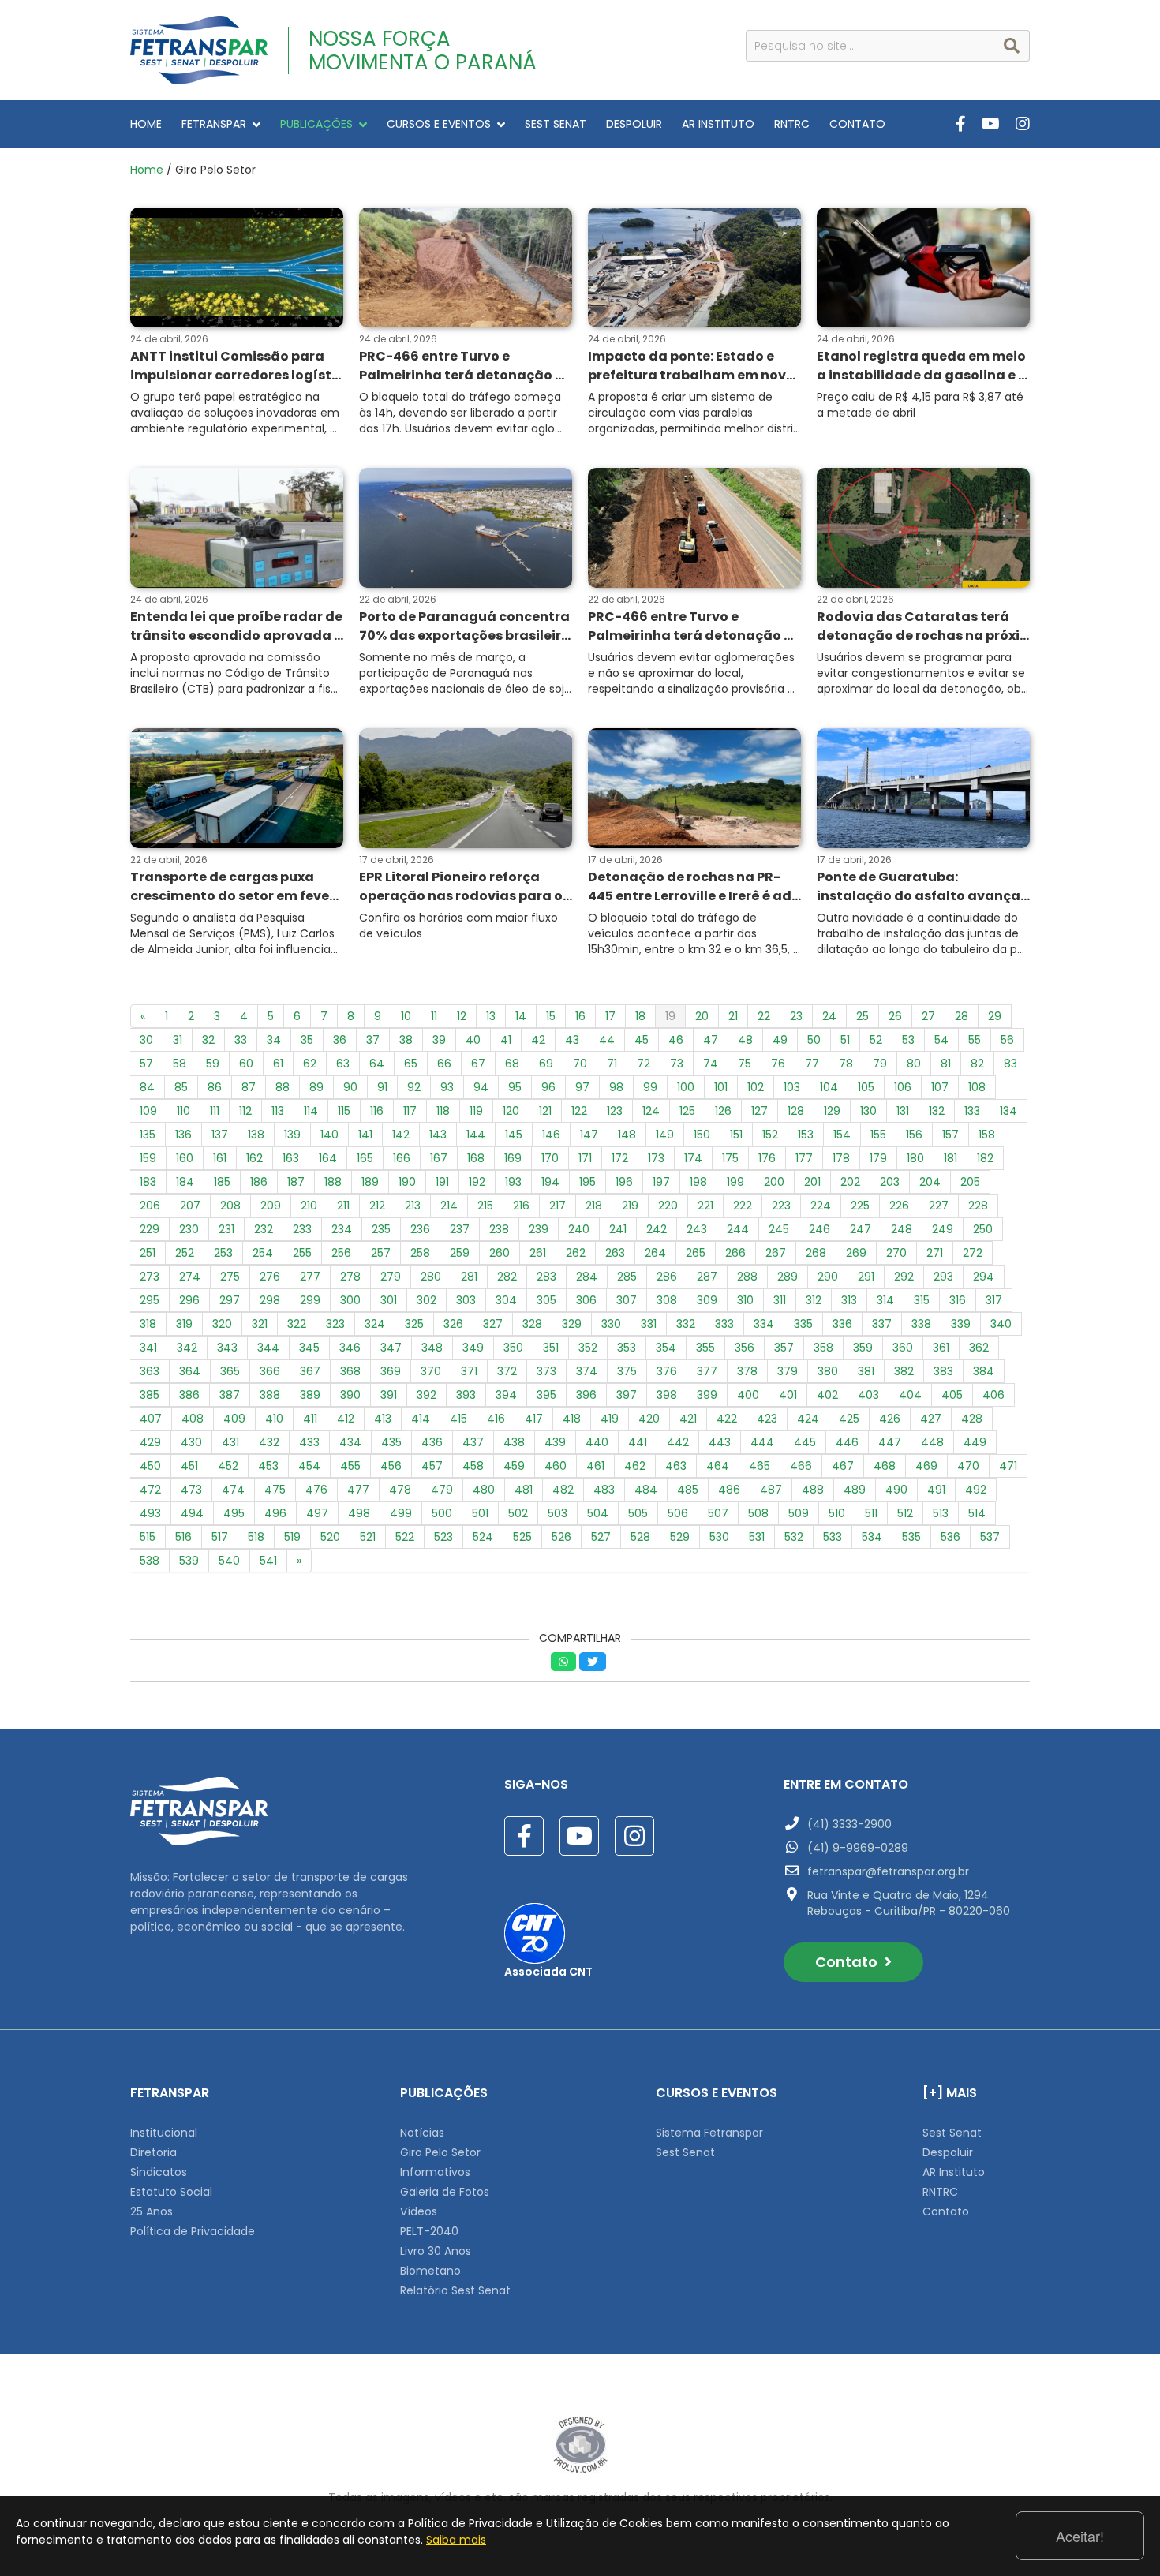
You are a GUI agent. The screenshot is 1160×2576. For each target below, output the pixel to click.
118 (443, 1111)
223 (781, 1206)
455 (350, 1466)
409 (234, 1419)
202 (850, 1182)
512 (905, 1513)
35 (307, 1040)
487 (771, 1490)
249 (943, 1229)
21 (733, 1016)
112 (245, 1111)
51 (845, 1040)
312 (814, 1300)
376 (667, 1371)
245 (779, 1229)
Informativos (435, 2172)
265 (696, 1253)
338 (921, 1324)
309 (707, 1300)
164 (328, 1158)
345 (309, 1348)
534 (872, 1537)
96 (548, 1087)
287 (707, 1277)
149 (665, 1135)
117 (410, 1111)
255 (302, 1253)
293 (943, 1277)
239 (539, 1229)
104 (829, 1087)
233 (302, 1229)
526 (561, 1537)
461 (595, 1466)
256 (341, 1253)
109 (148, 1111)
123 (615, 1111)
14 (521, 1016)
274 (190, 1277)
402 (827, 1395)
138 (256, 1135)
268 (816, 1253)
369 (391, 1371)
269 (856, 1253)
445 (805, 1442)
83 (1010, 1064)
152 (770, 1135)
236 (420, 1229)
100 (686, 1087)
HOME (146, 124)
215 (485, 1206)
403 (868, 1395)
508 (758, 1513)
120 (511, 1111)
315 (922, 1300)
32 (208, 1040)
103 (792, 1087)
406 (993, 1395)
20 (702, 1016)
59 (213, 1064)
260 (500, 1253)
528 (640, 1537)
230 (189, 1229)
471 (1008, 1466)
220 (668, 1206)
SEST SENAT (556, 124)
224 (821, 1206)
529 (680, 1537)
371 (469, 1371)
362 (979, 1348)
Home (147, 170)
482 (563, 1490)
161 (220, 1158)
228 (978, 1206)
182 (985, 1158)
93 (447, 1087)
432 (269, 1442)
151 (736, 1135)
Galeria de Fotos (445, 2192)
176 (767, 1158)
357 (784, 1348)
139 (292, 1135)
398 (667, 1395)
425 (849, 1419)
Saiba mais (456, 2540)
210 (309, 1206)
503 (558, 1513)
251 (148, 1253)
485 (688, 1490)
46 (676, 1040)
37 (373, 1040)
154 (842, 1135)
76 (778, 1064)
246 (819, 1229)
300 (350, 1300)
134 (1008, 1111)
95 (515, 1087)
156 (914, 1135)
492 (976, 1490)
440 (597, 1442)
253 (223, 1253)
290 (828, 1277)
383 (943, 1371)
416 (496, 1419)
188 (333, 1182)
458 (473, 1466)
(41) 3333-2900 (849, 1824)
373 (546, 1371)
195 (587, 1182)
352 (588, 1348)
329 (572, 1324)
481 (524, 1490)
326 (453, 1324)
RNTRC (792, 124)
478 (400, 1490)
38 (406, 1040)
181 (950, 1158)
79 (880, 1064)
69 (546, 1064)
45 (642, 1040)
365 (230, 1371)
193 (513, 1182)
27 (928, 1016)
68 (512, 1064)
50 (814, 1040)
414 (421, 1419)
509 (799, 1513)
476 (316, 1490)
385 (150, 1395)
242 (657, 1229)
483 (604, 1490)
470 (968, 1466)
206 (150, 1206)
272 (973, 1253)
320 (222, 1324)
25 (863, 1016)
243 (697, 1229)
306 (586, 1300)
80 (914, 1064)
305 (546, 1300)
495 (234, 1513)
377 (707, 1371)
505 (638, 1513)
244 (738, 1229)
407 (151, 1419)
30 (146, 1040)
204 (930, 1182)
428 (972, 1419)
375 (627, 1371)
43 (572, 1040)
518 (256, 1537)
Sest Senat (685, 2152)
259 (460, 1253)
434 (350, 1442)
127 (760, 1111)
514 (977, 1513)
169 (513, 1158)
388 (270, 1395)
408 (193, 1419)
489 (855, 1490)
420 (649, 1419)
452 (228, 1466)
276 (270, 1277)
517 (220, 1537)
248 (902, 1229)
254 (263, 1253)
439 (555, 1442)
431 (230, 1442)
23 (796, 1016)
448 (932, 1442)
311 (780, 1300)
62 (310, 1064)
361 (941, 1348)
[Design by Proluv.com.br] (580, 2444)
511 (871, 1513)
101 (721, 1087)
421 (688, 1419)
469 (926, 1466)
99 (650, 1087)
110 (183, 1111)
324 (375, 1324)
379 (788, 1371)
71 (612, 1064)
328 (532, 1324)
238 (499, 1229)
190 (407, 1182)
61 (278, 1064)
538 (150, 1561)
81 (946, 1064)
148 (627, 1135)
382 (904, 1371)
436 (432, 1442)
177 (804, 1158)
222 (743, 1206)
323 (335, 1324)
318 (148, 1324)
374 (587, 1371)
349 (473, 1348)
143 (438, 1135)
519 (292, 1537)
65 (411, 1064)
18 (640, 1016)
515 (148, 1537)
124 (651, 1111)
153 (806, 1135)
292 (904, 1277)
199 (735, 1182)
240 (579, 1229)
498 (359, 1513)
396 (586, 1395)
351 (551, 1348)
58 (180, 1064)
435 (391, 1442)
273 (150, 1277)
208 (230, 1206)
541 (268, 1561)
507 (718, 1513)
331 (649, 1324)
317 (994, 1300)
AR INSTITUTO (718, 124)
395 (546, 1395)
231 (226, 1229)
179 (878, 1158)
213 (413, 1206)
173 (656, 1158)
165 (365, 1158)
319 (184, 1324)
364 (190, 1371)
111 (215, 1111)
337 (882, 1324)
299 (310, 1300)
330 (611, 1324)
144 (476, 1135)
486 (729, 1490)
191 (442, 1182)
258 (420, 1253)
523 (443, 1537)
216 (521, 1206)
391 (389, 1395)
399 (707, 1395)
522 (405, 1537)
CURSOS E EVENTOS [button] (439, 124)
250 (983, 1229)
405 (952, 1395)
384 (984, 1371)
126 (723, 1111)
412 (346, 1419)
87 (249, 1087)
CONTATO (857, 124)
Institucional (164, 2133)
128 (796, 1111)
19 (670, 1016)
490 (896, 1490)
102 (756, 1087)
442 (678, 1442)
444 (762, 1442)
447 (890, 1442)
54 (941, 1040)
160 (185, 1158)
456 (391, 1466)
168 (476, 1158)
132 (937, 1111)
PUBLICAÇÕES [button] (316, 124)
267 (776, 1253)
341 (148, 1348)
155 (878, 1135)
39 (439, 1040)
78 (846, 1064)
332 (686, 1324)
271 (935, 1253)
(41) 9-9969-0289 (858, 1848)
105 (866, 1087)
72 (644, 1064)
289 (788, 1277)
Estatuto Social (171, 2192)
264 (655, 1253)
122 (579, 1111)
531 (757, 1537)
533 (833, 1537)
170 (550, 1158)
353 (627, 1348)
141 (365, 1135)
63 (343, 1064)
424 (808, 1419)
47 (711, 1040)
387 (230, 1395)
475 (275, 1490)
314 (885, 1300)
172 (620, 1158)
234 (342, 1229)
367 (310, 1371)
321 (260, 1324)
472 (150, 1490)
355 (705, 1348)
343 (227, 1348)
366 (270, 1371)
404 (910, 1395)
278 (350, 1277)
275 (230, 1277)
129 (832, 1111)
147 (589, 1135)
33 (241, 1040)
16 (580, 1016)
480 (484, 1490)
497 (317, 1513)
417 (534, 1419)
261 (538, 1253)
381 (866, 1371)
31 (178, 1040)
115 (344, 1111)
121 (545, 1111)
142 (401, 1135)
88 (283, 1087)
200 (774, 1182)
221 (705, 1206)
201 (812, 1182)
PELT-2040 (429, 2231)
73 (677, 1064)
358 (823, 1348)
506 (678, 1513)
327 (493, 1324)
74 (711, 1064)
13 (491, 1016)
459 (514, 1466)
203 (890, 1182)
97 (582, 1087)
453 (268, 1466)
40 (473, 1040)
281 (469, 1277)
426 (890, 1419)
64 (377, 1064)
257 (381, 1253)
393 (466, 1395)
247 (861, 1229)
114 (311, 1111)
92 (414, 1087)
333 (724, 1324)
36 (340, 1040)
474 (233, 1490)
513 (941, 1513)
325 (414, 1324)
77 (812, 1064)
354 (666, 1348)
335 (803, 1324)
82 (977, 1064)
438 (514, 1442)
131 (903, 1111)
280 (431, 1277)
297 (230, 1300)
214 (449, 1206)
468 (885, 1466)
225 (860, 1206)
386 (189, 1395)
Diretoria (153, 2152)
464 (718, 1466)
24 (829, 1016)
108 (977, 1087)
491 (936, 1490)
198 (698, 1182)
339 (961, 1324)
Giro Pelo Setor (440, 2152)
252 (185, 1253)
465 (760, 1466)
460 (556, 1466)
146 (551, 1135)
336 (842, 1324)
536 (950, 1537)
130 (868, 1111)
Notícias (422, 2133)
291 (866, 1277)
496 (275, 1513)
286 (667, 1277)
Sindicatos (159, 2172)
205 (970, 1182)
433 (309, 1442)
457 (432, 1466)
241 (618, 1229)
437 (473, 1442)
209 (271, 1206)
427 (931, 1419)
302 (427, 1300)
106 (903, 1087)
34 (274, 1040)
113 (278, 1111)
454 (309, 1466)
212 (377, 1206)
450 (150, 1466)
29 (995, 1016)
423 (767, 1419)
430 (191, 1442)
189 (370, 1182)
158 (987, 1135)
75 (745, 1064)
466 (801, 1466)
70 (580, 1064)
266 (735, 1253)
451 (189, 1466)
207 (190, 1206)
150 (702, 1135)
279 (391, 1277)
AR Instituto (954, 2172)
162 (254, 1158)
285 (627, 1277)
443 (720, 1442)
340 (1001, 1324)
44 (607, 1040)
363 (150, 1371)
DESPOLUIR (634, 124)
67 (478, 1064)
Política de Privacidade (193, 2231)
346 (350, 1348)
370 (431, 1371)
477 (358, 1490)
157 (950, 1135)
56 (1007, 1040)
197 (661, 1182)
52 (876, 1040)
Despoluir (948, 2152)
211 (343, 1206)
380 (828, 1371)
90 (350, 1087)
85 (181, 1087)
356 (745, 1348)
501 (480, 1513)
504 (598, 1513)
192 (477, 1182)
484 (646, 1490)
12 (462, 1016)
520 (330, 1537)
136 (183, 1135)
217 (558, 1206)
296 (189, 1300)
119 (476, 1111)
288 (747, 1277)
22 (764, 1016)
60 (246, 1064)
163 (291, 1158)
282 (507, 1277)
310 (745, 1300)
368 (350, 1371)
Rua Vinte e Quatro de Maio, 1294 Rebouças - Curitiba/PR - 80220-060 (909, 1903)
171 (585, 1158)
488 (813, 1490)
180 (915, 1158)
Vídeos (419, 2211)
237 (460, 1229)
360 (903, 1348)
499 (401, 1513)
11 (434, 1016)
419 (610, 1419)
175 (730, 1158)
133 (972, 1111)
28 (962, 1016)
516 (183, 1537)
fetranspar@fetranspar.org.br (888, 1871)
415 (458, 1419)
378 (747, 1371)
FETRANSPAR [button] (214, 124)
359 (863, 1348)
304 (506, 1300)
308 (667, 1300)
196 (624, 1182)
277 (310, 1277)
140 (329, 1135)
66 (444, 1064)
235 (381, 1229)
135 (148, 1135)
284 (587, 1277)
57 (146, 1064)
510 (837, 1513)
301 (389, 1300)
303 (466, 1300)
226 (899, 1206)
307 (627, 1300)
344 (268, 1348)
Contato (848, 1962)
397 (627, 1395)
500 (442, 1513)
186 (259, 1182)
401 (788, 1395)
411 (310, 1419)
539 (189, 1561)
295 (150, 1300)
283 (546, 1277)
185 (222, 1182)
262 (576, 1253)
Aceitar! (1080, 2536)
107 (940, 1087)
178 (841, 1158)
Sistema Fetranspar (709, 2133)
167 (439, 1158)
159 (148, 1158)
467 (843, 1466)
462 (635, 1466)
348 (432, 1348)
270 (896, 1253)
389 (310, 1395)
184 (185, 1182)
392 (427, 1395)
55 (975, 1040)
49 (780, 1040)
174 (693, 1158)
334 (764, 1324)
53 (908, 1040)
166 (402, 1158)
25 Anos (152, 2211)
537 (990, 1537)
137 (220, 1135)
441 (638, 1442)
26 (895, 1016)
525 (522, 1537)
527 (601, 1537)
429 (150, 1442)
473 (191, 1490)
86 (215, 1087)
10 (406, 1016)
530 (719, 1537)
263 (615, 1253)
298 (270, 1300)
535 (911, 1537)
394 (506, 1395)
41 (506, 1040)
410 (274, 1419)
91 (382, 1087)
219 (630, 1206)
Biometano (430, 2271)
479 (442, 1490)
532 (794, 1537)
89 (316, 1087)
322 (297, 1324)
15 (551, 1016)
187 (296, 1182)
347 (391, 1348)
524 (483, 1537)
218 (594, 1206)
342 (187, 1348)
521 (368, 1537)
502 (518, 1513)
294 (984, 1277)
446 (847, 1442)
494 (192, 1513)
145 (514, 1135)
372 (507, 1371)
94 (481, 1087)
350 (513, 1348)
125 (687, 1111)
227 (939, 1206)
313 (849, 1300)
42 (538, 1040)
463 (676, 1466)
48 (745, 1040)
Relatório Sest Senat (455, 2290)
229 (150, 1229)
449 (975, 1442)
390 (350, 1395)
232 (264, 1229)
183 (148, 1182)
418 (572, 1419)
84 (147, 1087)
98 (616, 1087)
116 (377, 1111)
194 (550, 1182)
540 (229, 1561)
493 (150, 1513)
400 (748, 1395)
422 (727, 1419)
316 (958, 1300)
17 (610, 1016)
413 (383, 1419)
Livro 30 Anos (436, 2251)
